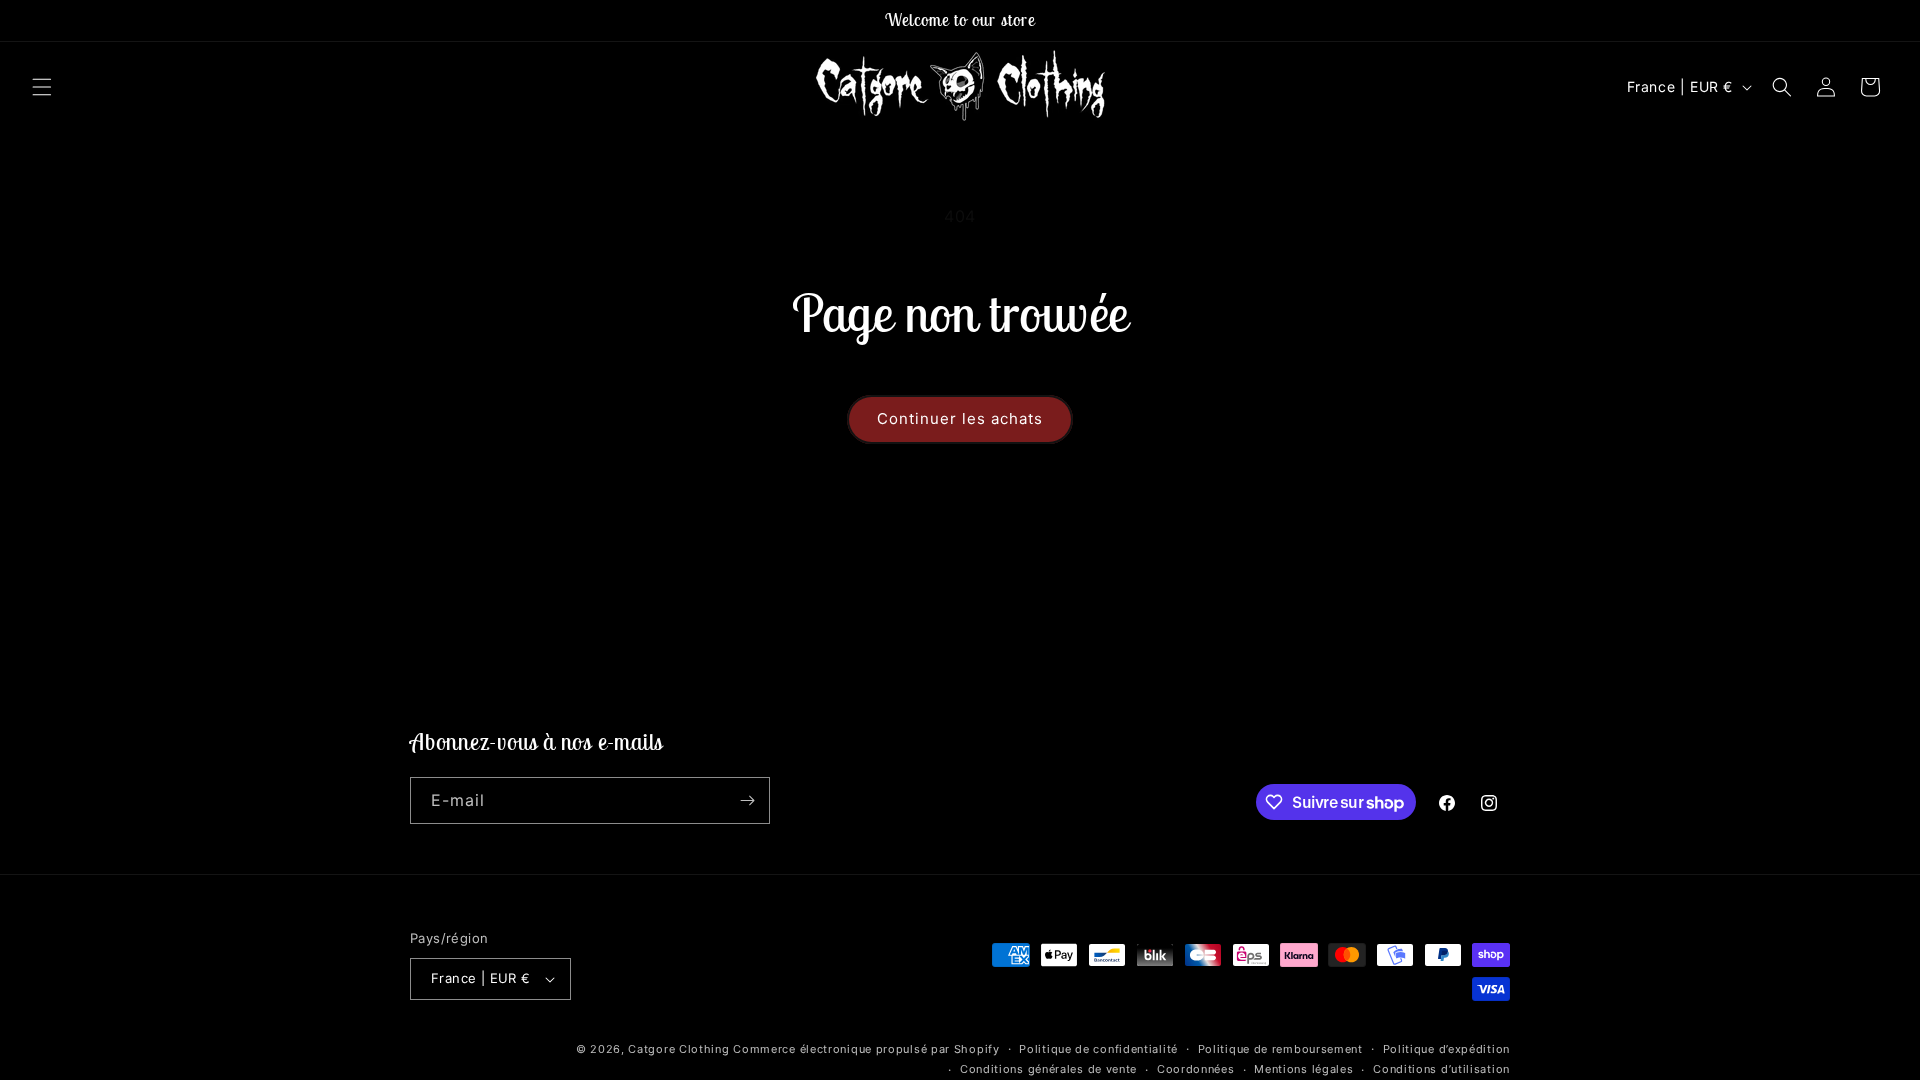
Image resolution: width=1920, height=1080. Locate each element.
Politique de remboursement (1280, 1049)
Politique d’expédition (1446, 1049)
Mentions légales (1303, 1069)
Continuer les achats (960, 418)
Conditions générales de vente (1048, 1069)
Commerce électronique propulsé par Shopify (866, 1049)
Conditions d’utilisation (1441, 1069)
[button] (42, 87)
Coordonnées (1196, 1069)
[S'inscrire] (747, 800)
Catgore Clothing (678, 1049)
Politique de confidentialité (1098, 1049)
